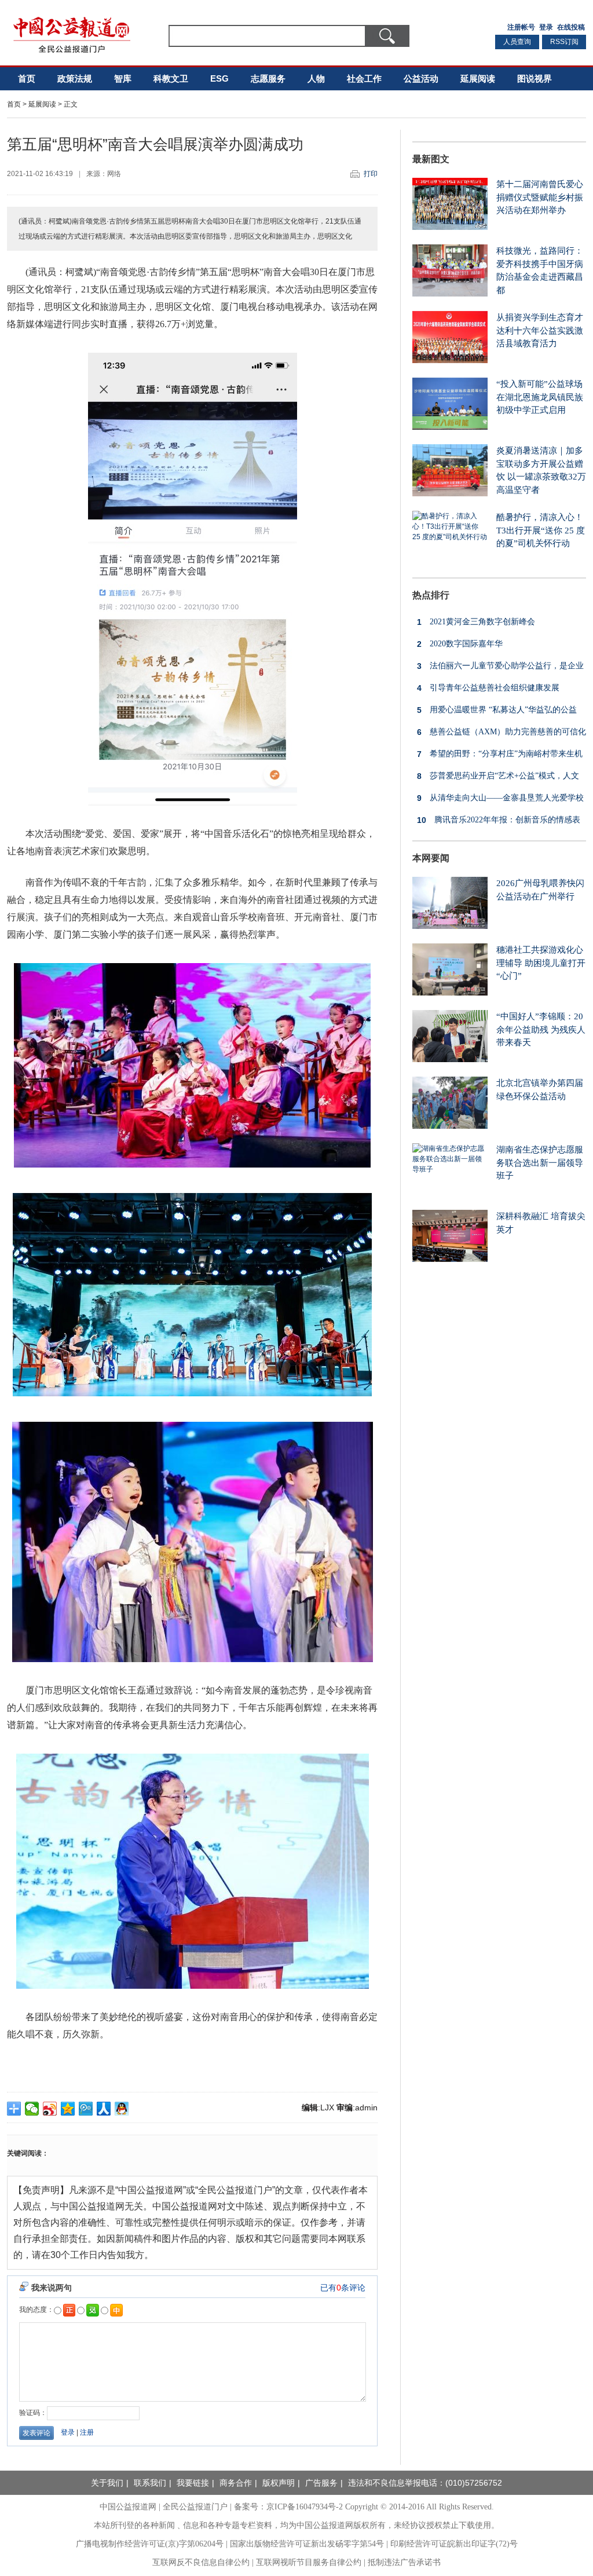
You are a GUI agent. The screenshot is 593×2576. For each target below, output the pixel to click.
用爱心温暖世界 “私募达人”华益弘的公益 (497, 710)
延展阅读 (478, 78)
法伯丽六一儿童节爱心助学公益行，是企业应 (498, 669)
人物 (316, 78)
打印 (371, 174)
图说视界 (535, 78)
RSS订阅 (564, 42)
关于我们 (107, 2483)
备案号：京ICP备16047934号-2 (288, 2507)
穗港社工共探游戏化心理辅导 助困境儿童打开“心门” (541, 963)
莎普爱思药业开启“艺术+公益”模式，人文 (498, 776)
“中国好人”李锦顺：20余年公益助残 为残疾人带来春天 (541, 1029)
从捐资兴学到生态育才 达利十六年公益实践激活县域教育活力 (540, 330)
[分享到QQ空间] (68, 2109)
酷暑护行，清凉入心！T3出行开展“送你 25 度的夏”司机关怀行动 (541, 530)
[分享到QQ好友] (122, 2109)
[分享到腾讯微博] (86, 2109)
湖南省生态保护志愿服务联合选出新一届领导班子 (540, 1163)
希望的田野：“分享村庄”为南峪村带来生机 (500, 754)
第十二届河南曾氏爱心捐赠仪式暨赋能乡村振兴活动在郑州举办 (540, 197)
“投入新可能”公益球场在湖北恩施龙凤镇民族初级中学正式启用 (540, 397)
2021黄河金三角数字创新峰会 (476, 622)
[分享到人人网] (104, 2109)
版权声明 (279, 2483)
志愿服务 (268, 78)
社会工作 (364, 78)
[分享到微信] (32, 2109)
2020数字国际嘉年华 (460, 644)
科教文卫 (171, 78)
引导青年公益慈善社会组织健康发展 (488, 688)
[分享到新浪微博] (50, 2109)
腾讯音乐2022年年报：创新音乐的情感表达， (496, 823)
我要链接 (193, 2483)
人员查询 (517, 42)
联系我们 (150, 2483)
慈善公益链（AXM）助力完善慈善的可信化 (502, 732)
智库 (123, 78)
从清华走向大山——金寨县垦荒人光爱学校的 (498, 801)
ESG (219, 78)
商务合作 (236, 2483)
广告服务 (321, 2483)
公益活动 (421, 78)
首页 (27, 78)
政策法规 (75, 78)
